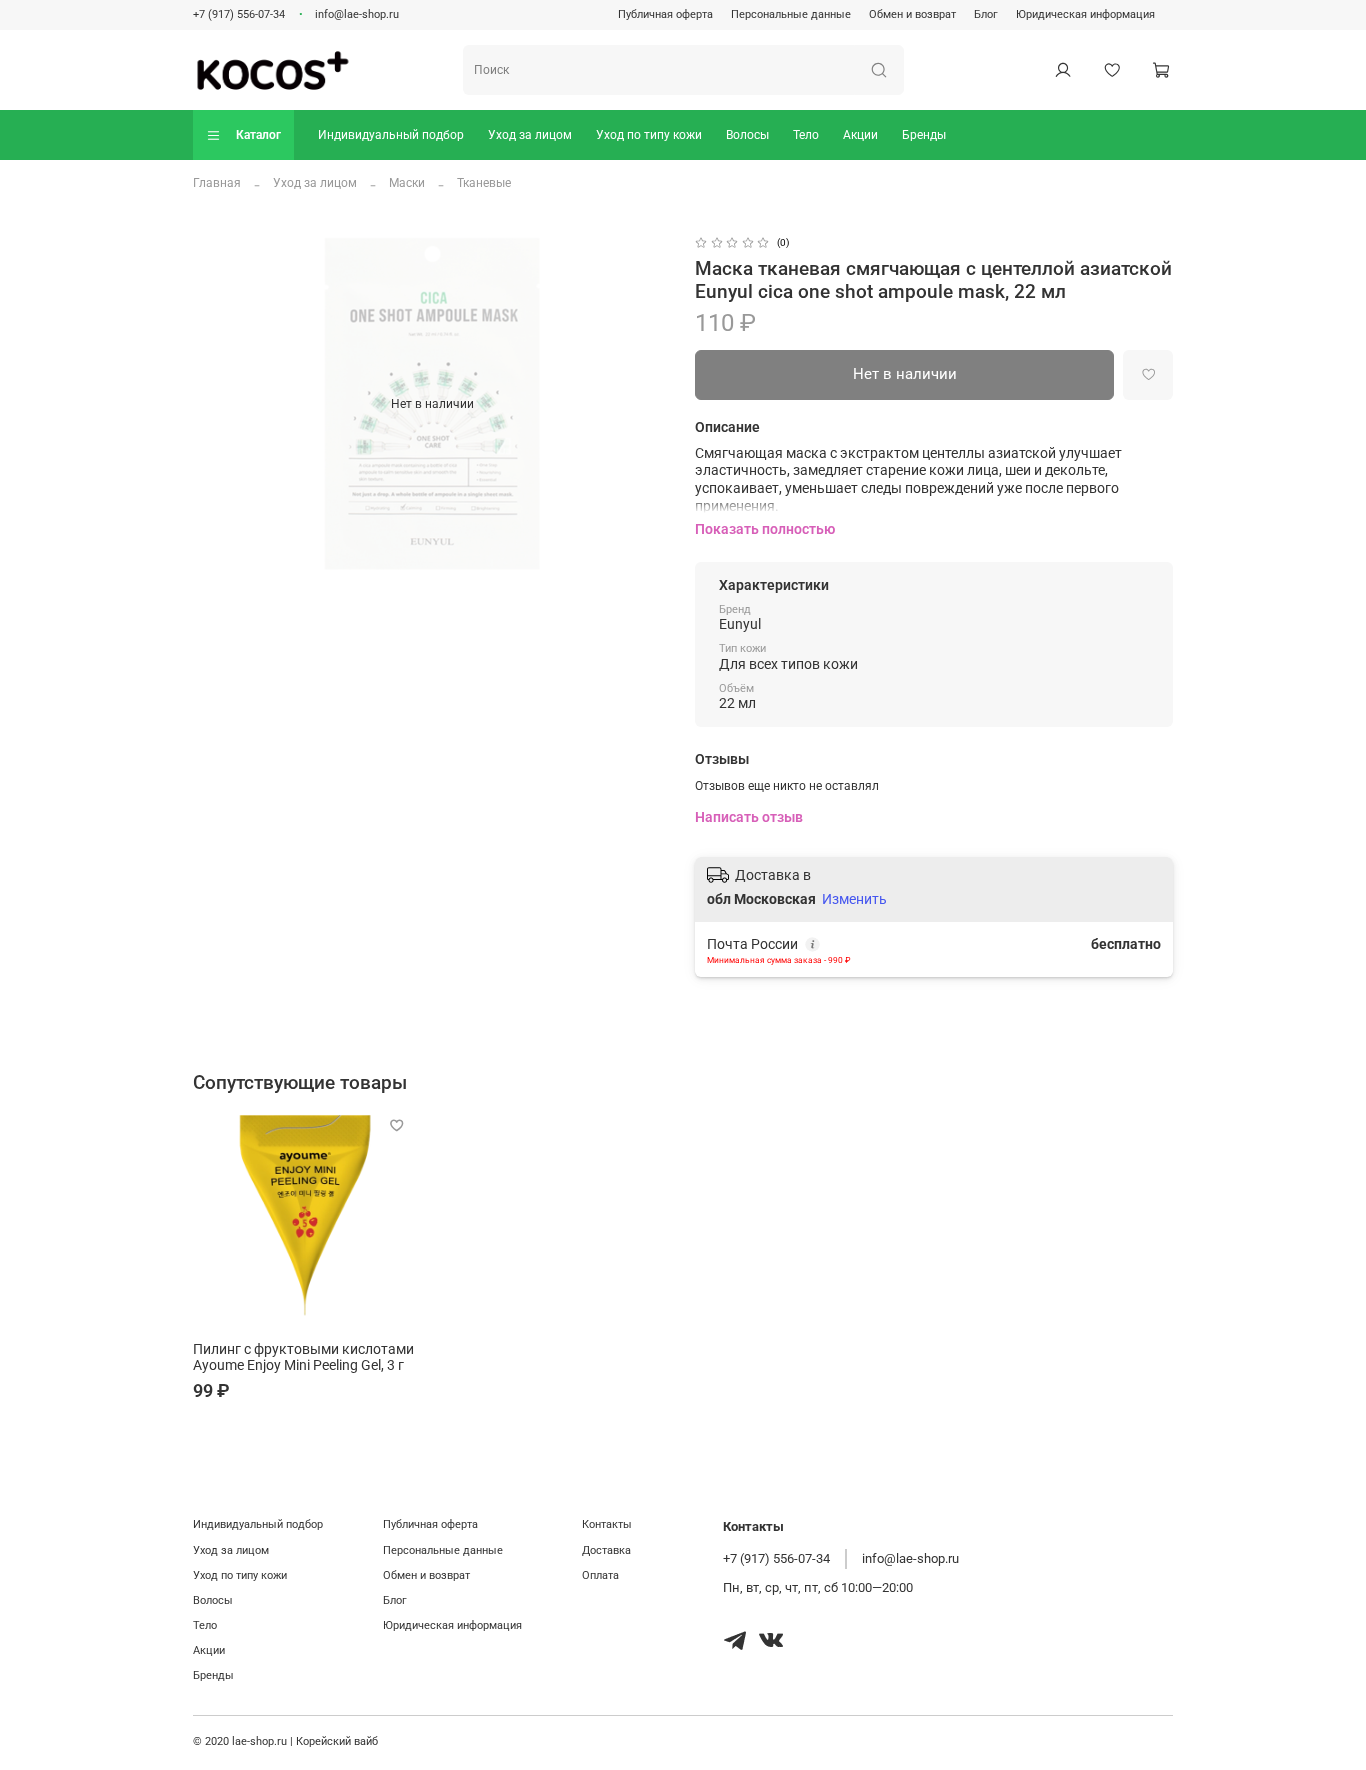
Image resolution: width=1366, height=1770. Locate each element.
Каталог (258, 135)
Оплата (600, 1575)
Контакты (607, 1524)
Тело (806, 135)
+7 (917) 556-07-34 (239, 14)
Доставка (606, 1550)
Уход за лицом (530, 135)
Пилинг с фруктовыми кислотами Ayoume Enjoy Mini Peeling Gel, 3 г (303, 1357)
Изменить (854, 899)
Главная (217, 183)
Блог (986, 14)
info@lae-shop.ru (357, 14)
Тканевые (484, 183)
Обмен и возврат (912, 14)
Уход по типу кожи (649, 135)
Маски (407, 183)
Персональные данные (791, 14)
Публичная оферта (665, 14)
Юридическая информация (1085, 14)
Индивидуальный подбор (391, 135)
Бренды (924, 135)
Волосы (747, 135)
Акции (860, 135)
